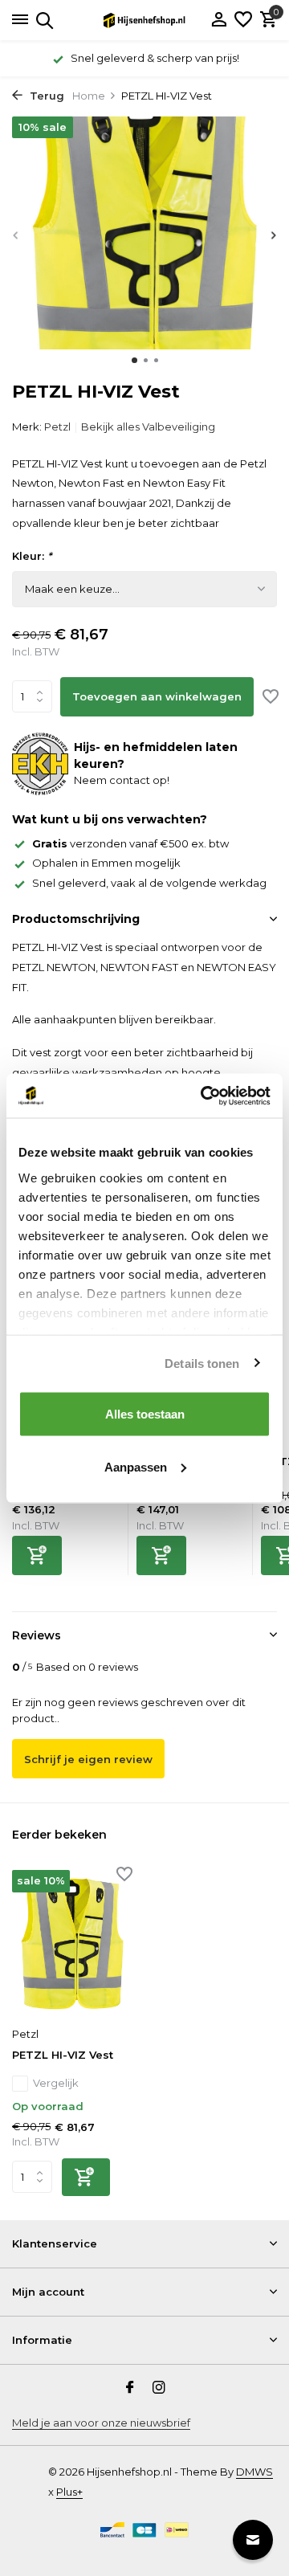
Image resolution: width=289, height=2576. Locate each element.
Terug (45, 96)
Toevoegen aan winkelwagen (157, 696)
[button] (134, 360)
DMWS (254, 2472)
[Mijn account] (219, 20)
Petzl (57, 427)
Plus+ (69, 2492)
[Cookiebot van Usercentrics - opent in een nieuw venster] (204, 1096)
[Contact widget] (253, 2540)
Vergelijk (56, 2083)
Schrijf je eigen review (88, 1759)
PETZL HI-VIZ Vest (63, 2055)
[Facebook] (130, 2389)
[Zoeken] (42, 20)
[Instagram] (159, 2389)
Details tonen (202, 1363)
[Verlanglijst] (243, 20)
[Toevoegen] (37, 1555)
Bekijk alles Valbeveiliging (148, 427)
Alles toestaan (145, 1414)
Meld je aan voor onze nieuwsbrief (101, 2423)
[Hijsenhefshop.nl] (144, 20)
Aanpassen (136, 1466)
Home (89, 96)
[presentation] (16, 236)
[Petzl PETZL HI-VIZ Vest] (72, 1944)
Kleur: (32, 556)
